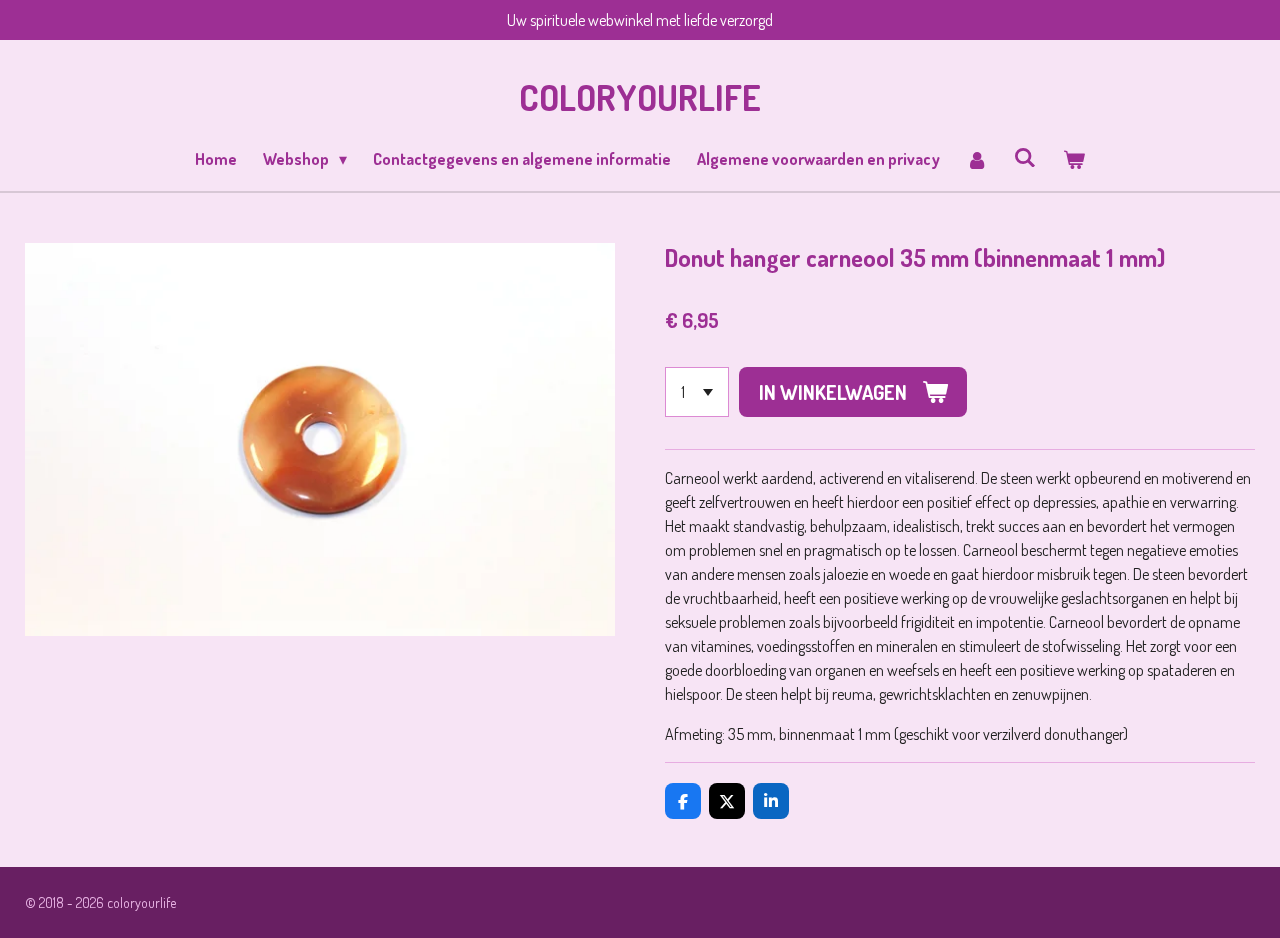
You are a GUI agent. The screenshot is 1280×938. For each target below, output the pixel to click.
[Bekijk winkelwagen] (1073, 159)
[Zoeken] (1025, 157)
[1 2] (697, 392)
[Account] (977, 159)
